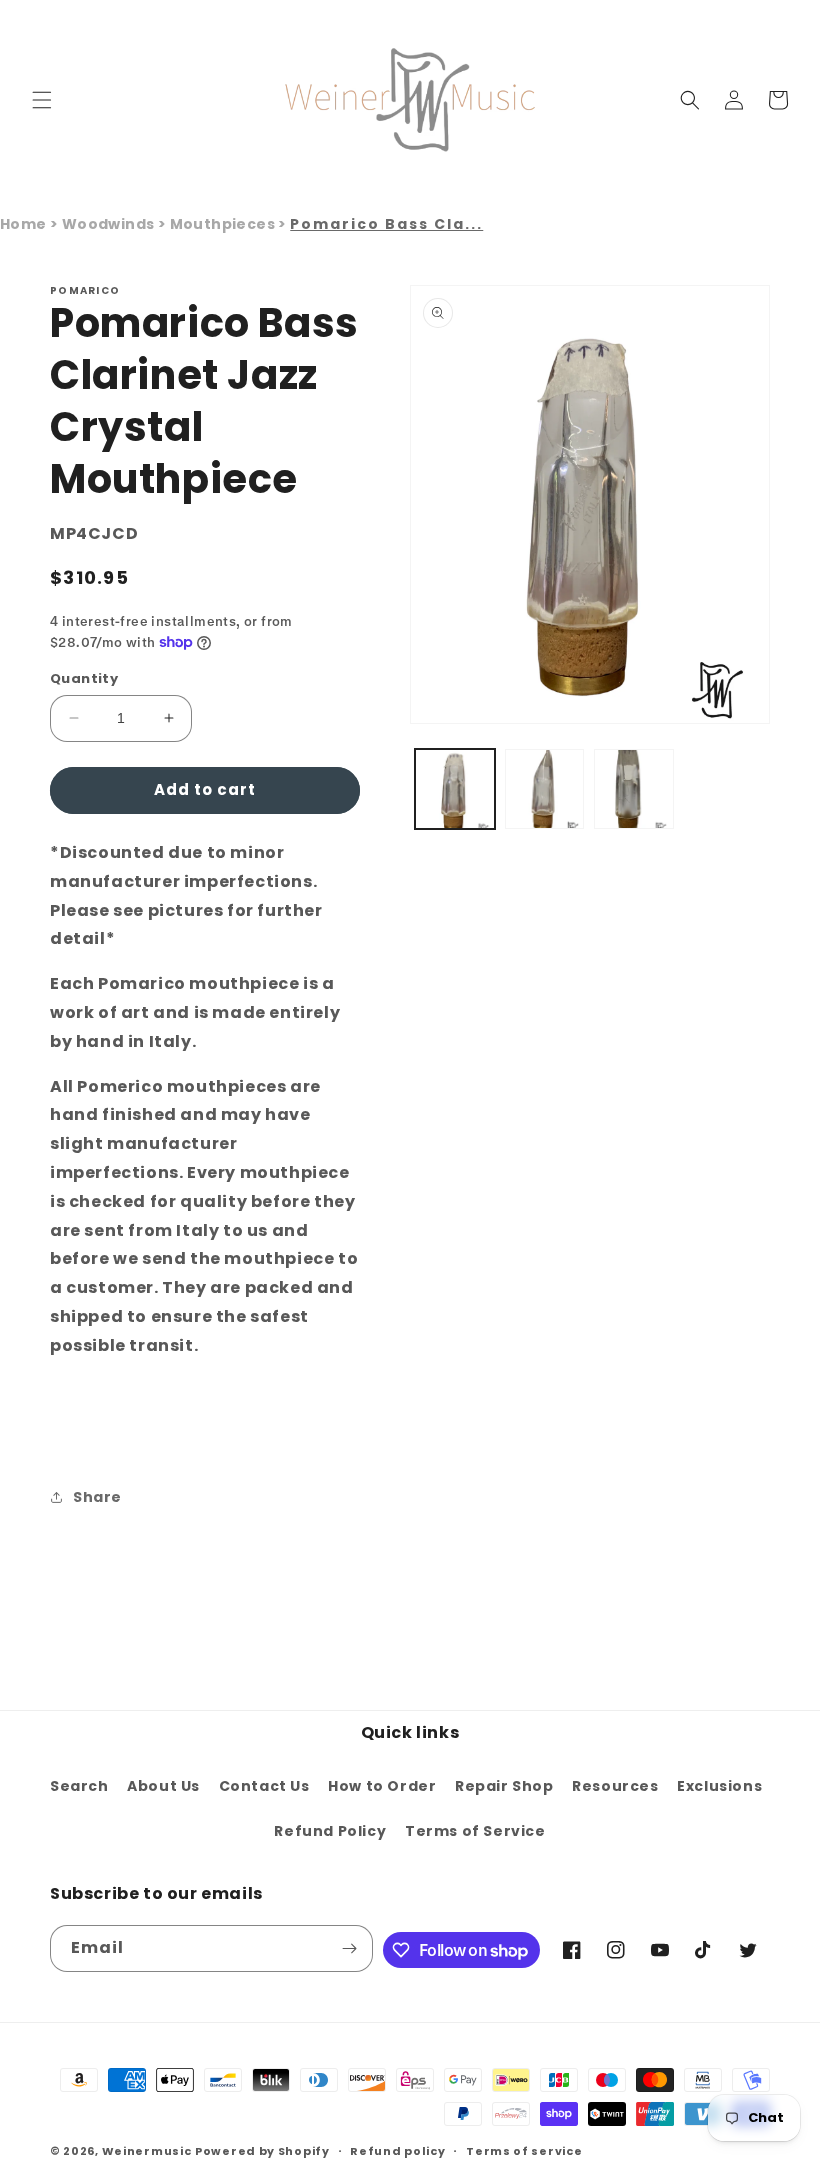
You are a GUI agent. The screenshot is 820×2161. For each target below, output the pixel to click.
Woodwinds (110, 224)
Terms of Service (475, 1831)
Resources (615, 1786)
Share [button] (97, 1497)
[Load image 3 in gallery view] (634, 789)
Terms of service (524, 2151)
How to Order (382, 1786)
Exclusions (719, 1786)
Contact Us (264, 1786)
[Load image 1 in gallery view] (455, 789)
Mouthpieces (224, 224)
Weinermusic (147, 2151)
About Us (163, 1786)
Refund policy (397, 2151)
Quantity (84, 678)
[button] (42, 100)
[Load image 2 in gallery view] (545, 789)
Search (79, 1786)
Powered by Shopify (262, 2151)
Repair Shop (504, 1786)
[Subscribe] (350, 1948)
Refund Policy (330, 1831)
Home (23, 224)
